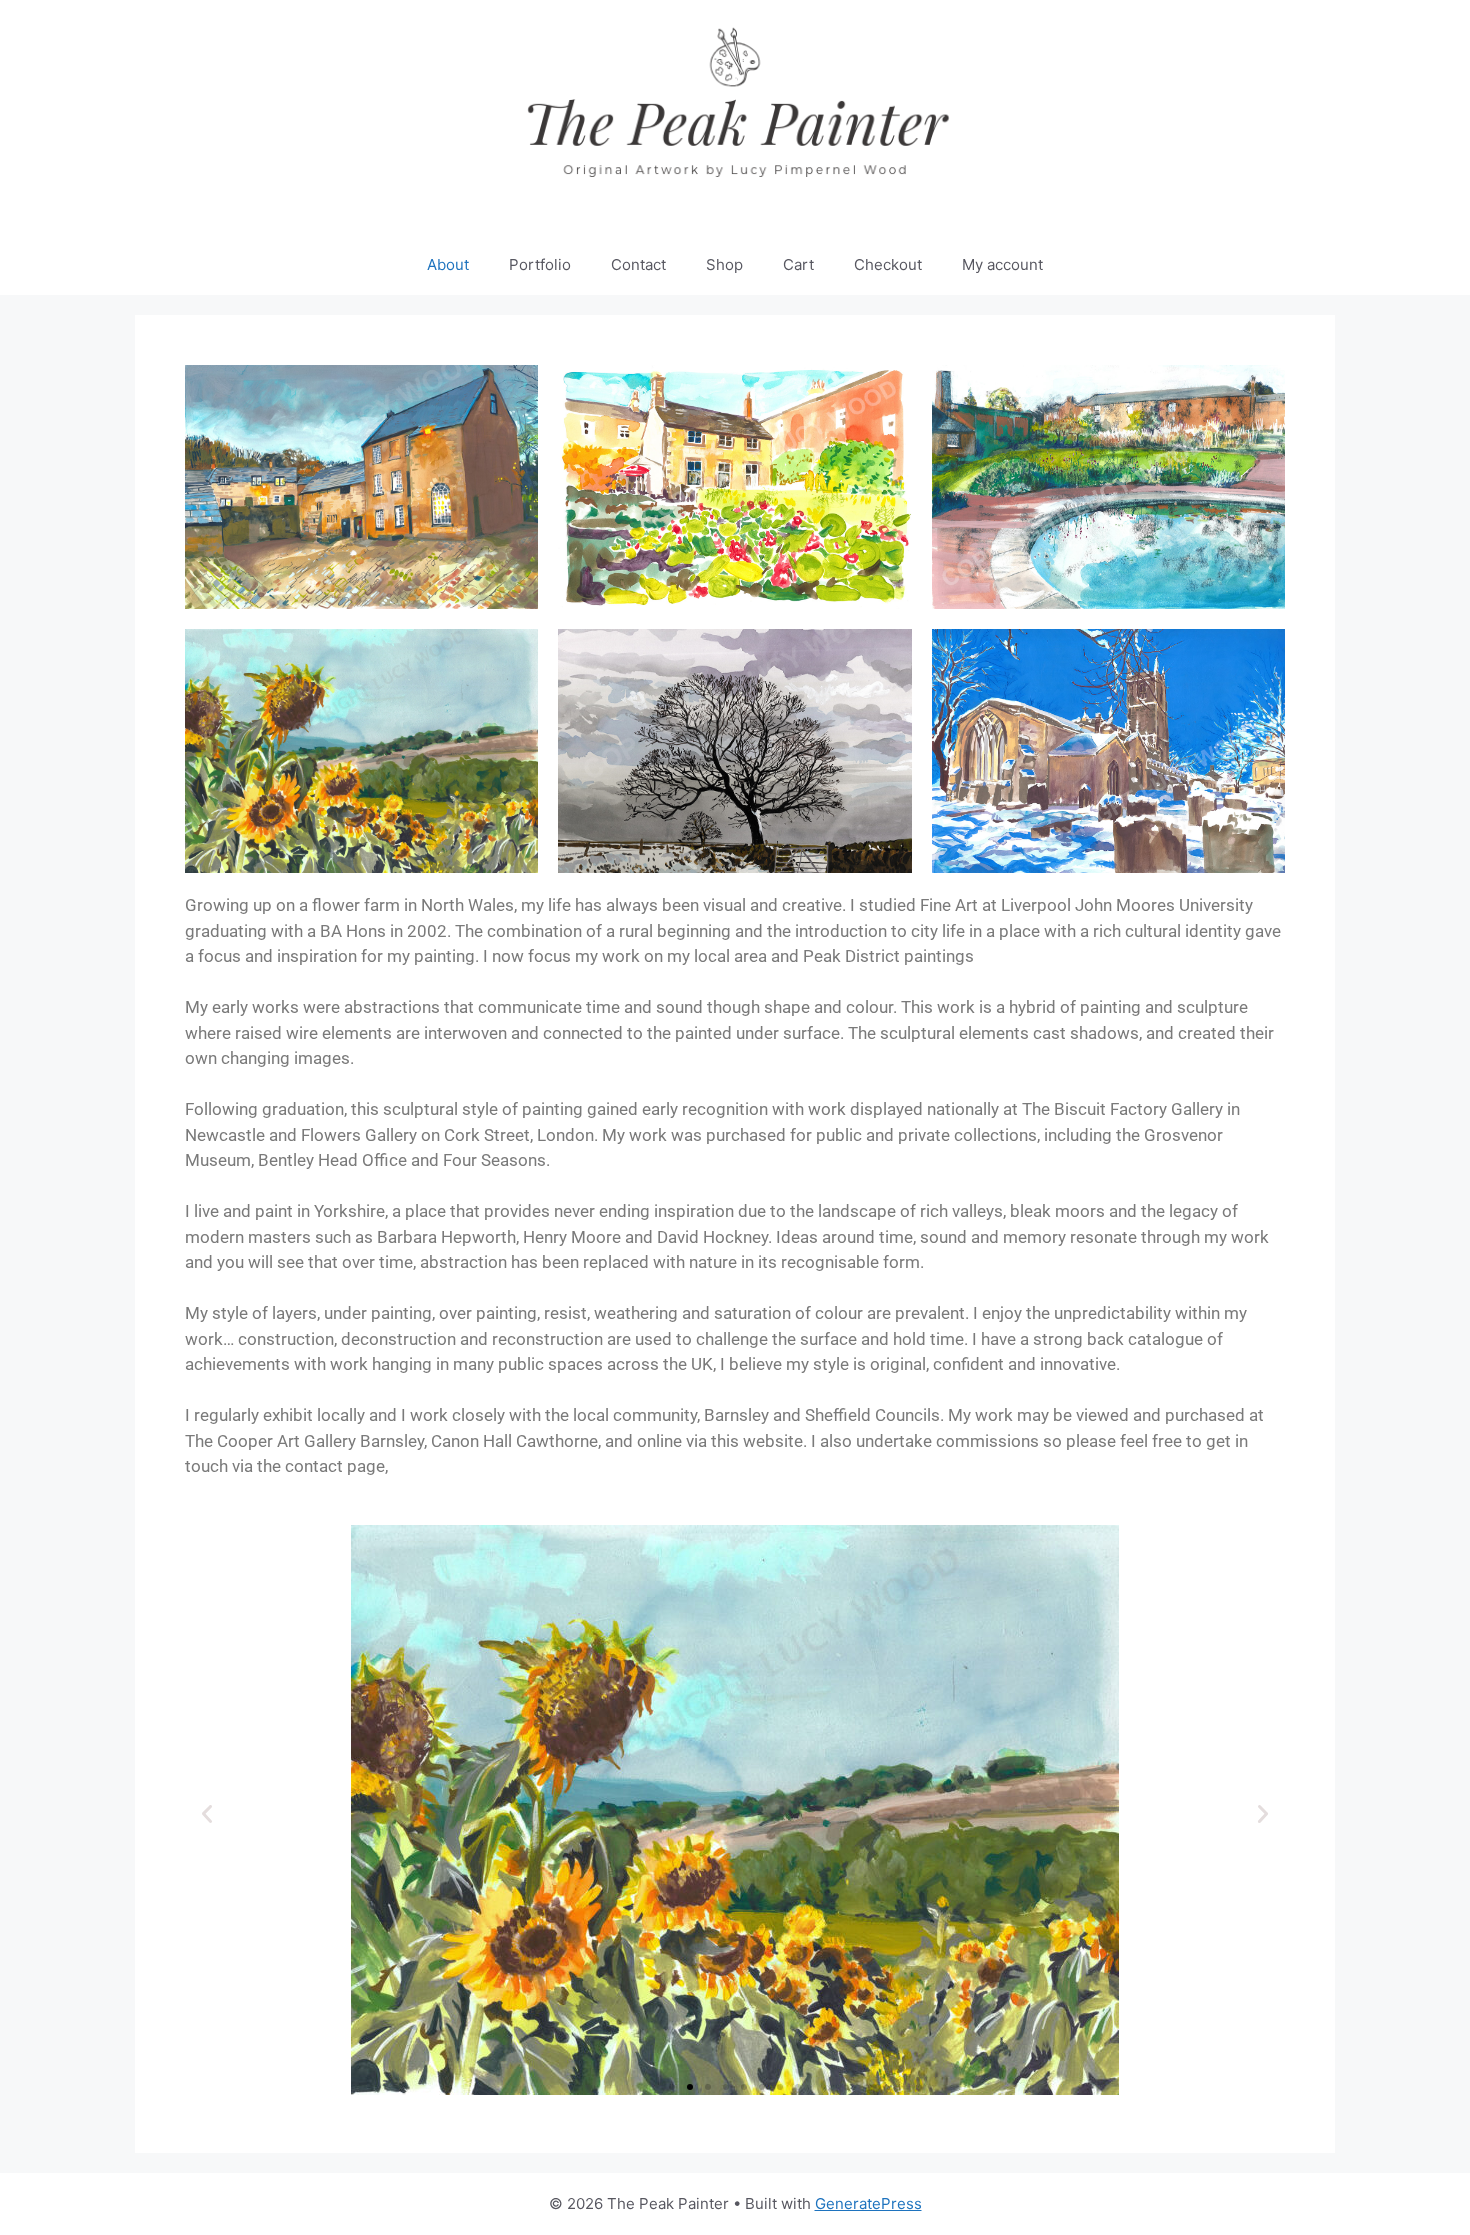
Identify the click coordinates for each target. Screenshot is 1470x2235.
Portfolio (540, 264)
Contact (638, 264)
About (448, 264)
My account (1002, 264)
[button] (207, 1814)
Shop (724, 264)
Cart (798, 264)
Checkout (888, 264)
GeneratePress (868, 2203)
